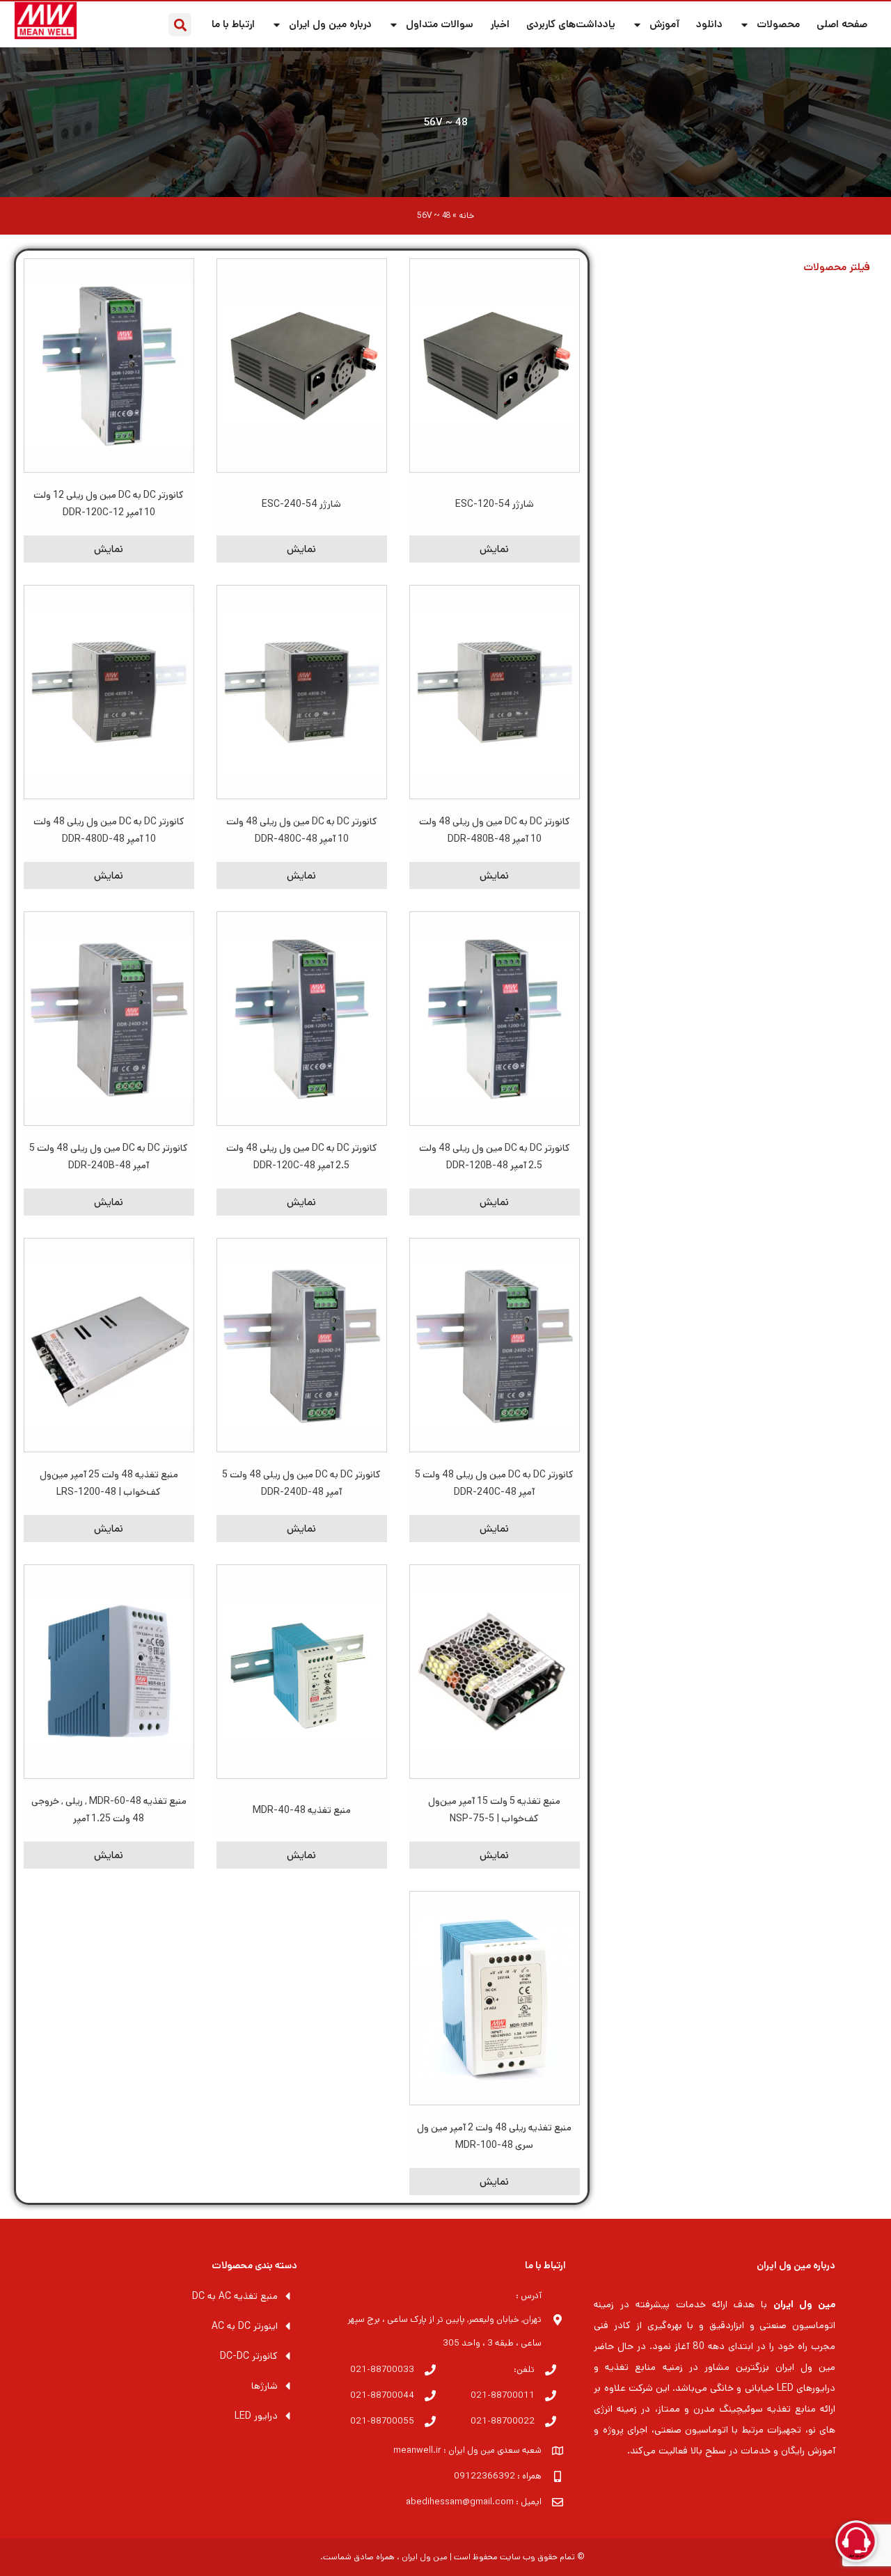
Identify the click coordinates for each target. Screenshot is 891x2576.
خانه (466, 215)
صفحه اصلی (842, 24)
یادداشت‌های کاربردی (571, 24)
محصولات (778, 24)
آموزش (664, 24)
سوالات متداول (440, 24)
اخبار (500, 24)
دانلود (709, 24)
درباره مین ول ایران (330, 24)
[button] (180, 25)
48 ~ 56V (446, 122)
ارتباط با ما (233, 24)
